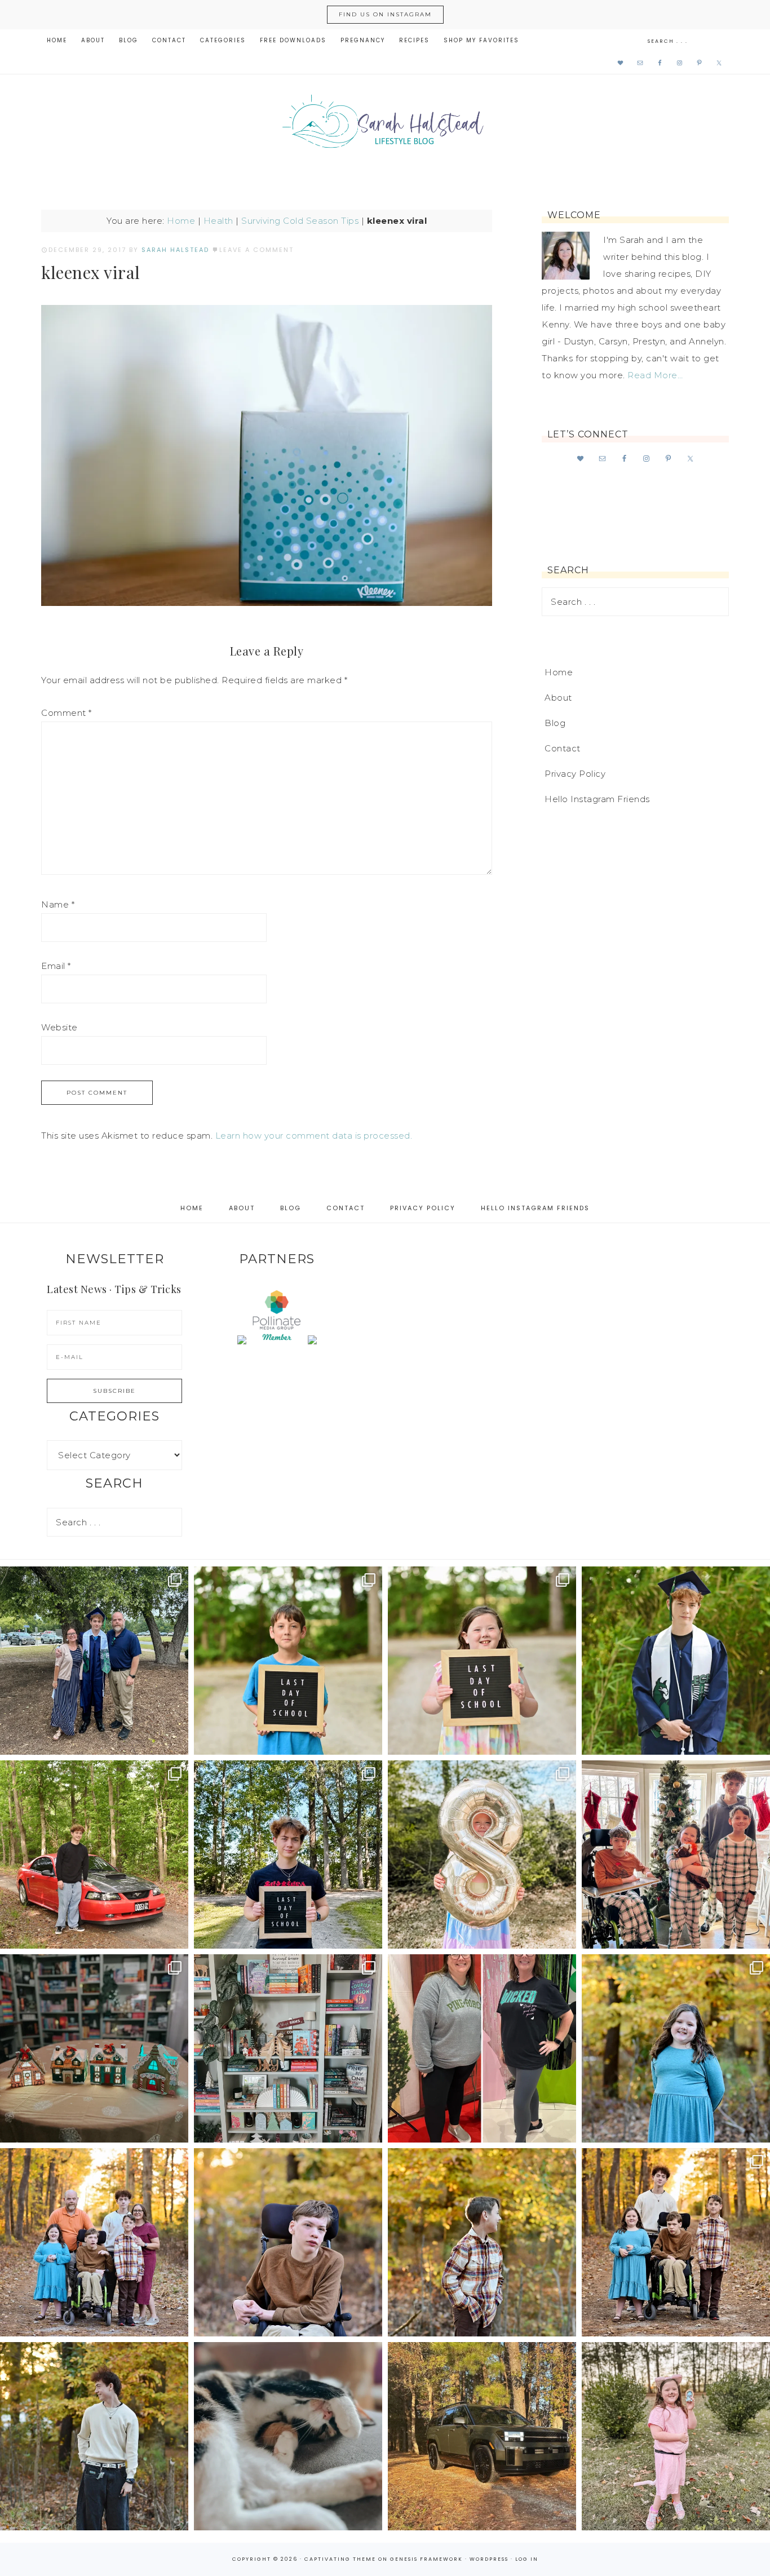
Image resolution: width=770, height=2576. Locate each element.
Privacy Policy (575, 774)
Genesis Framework (426, 2559)
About (558, 698)
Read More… (655, 375)
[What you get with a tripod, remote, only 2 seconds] (94, 2242)
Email (56, 966)
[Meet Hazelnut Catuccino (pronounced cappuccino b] (288, 2436)
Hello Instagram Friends (597, 799)
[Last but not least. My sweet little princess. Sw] (676, 2048)
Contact (563, 748)
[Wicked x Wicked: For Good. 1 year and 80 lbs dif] (482, 2048)
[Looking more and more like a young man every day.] (288, 2242)
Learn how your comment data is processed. (314, 1136)
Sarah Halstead (385, 125)
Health (218, 221)
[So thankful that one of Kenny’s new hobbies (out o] (482, 2436)
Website (59, 1027)
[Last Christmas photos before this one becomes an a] (94, 2436)
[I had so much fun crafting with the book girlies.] (94, 2048)
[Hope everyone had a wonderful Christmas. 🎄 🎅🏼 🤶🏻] (676, 1854)
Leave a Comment (256, 250)
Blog (555, 723)
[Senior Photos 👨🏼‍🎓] (94, 1854)
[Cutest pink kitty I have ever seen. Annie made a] (676, 2436)
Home (181, 221)
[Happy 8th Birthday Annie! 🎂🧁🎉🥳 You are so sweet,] (482, 1854)
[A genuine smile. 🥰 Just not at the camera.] (482, 2242)
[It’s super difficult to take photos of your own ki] (676, 2242)
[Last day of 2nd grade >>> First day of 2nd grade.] (482, 1661)
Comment (67, 713)
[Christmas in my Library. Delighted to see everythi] (288, 2048)
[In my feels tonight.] (676, 1661)
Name (58, 904)
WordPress (489, 2559)
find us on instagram (385, 14)
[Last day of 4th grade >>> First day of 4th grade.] (288, 1661)
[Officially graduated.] (94, 1661)
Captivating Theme (340, 2559)
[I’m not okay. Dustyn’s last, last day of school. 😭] (288, 1854)
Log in (527, 2559)
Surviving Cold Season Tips (300, 221)
